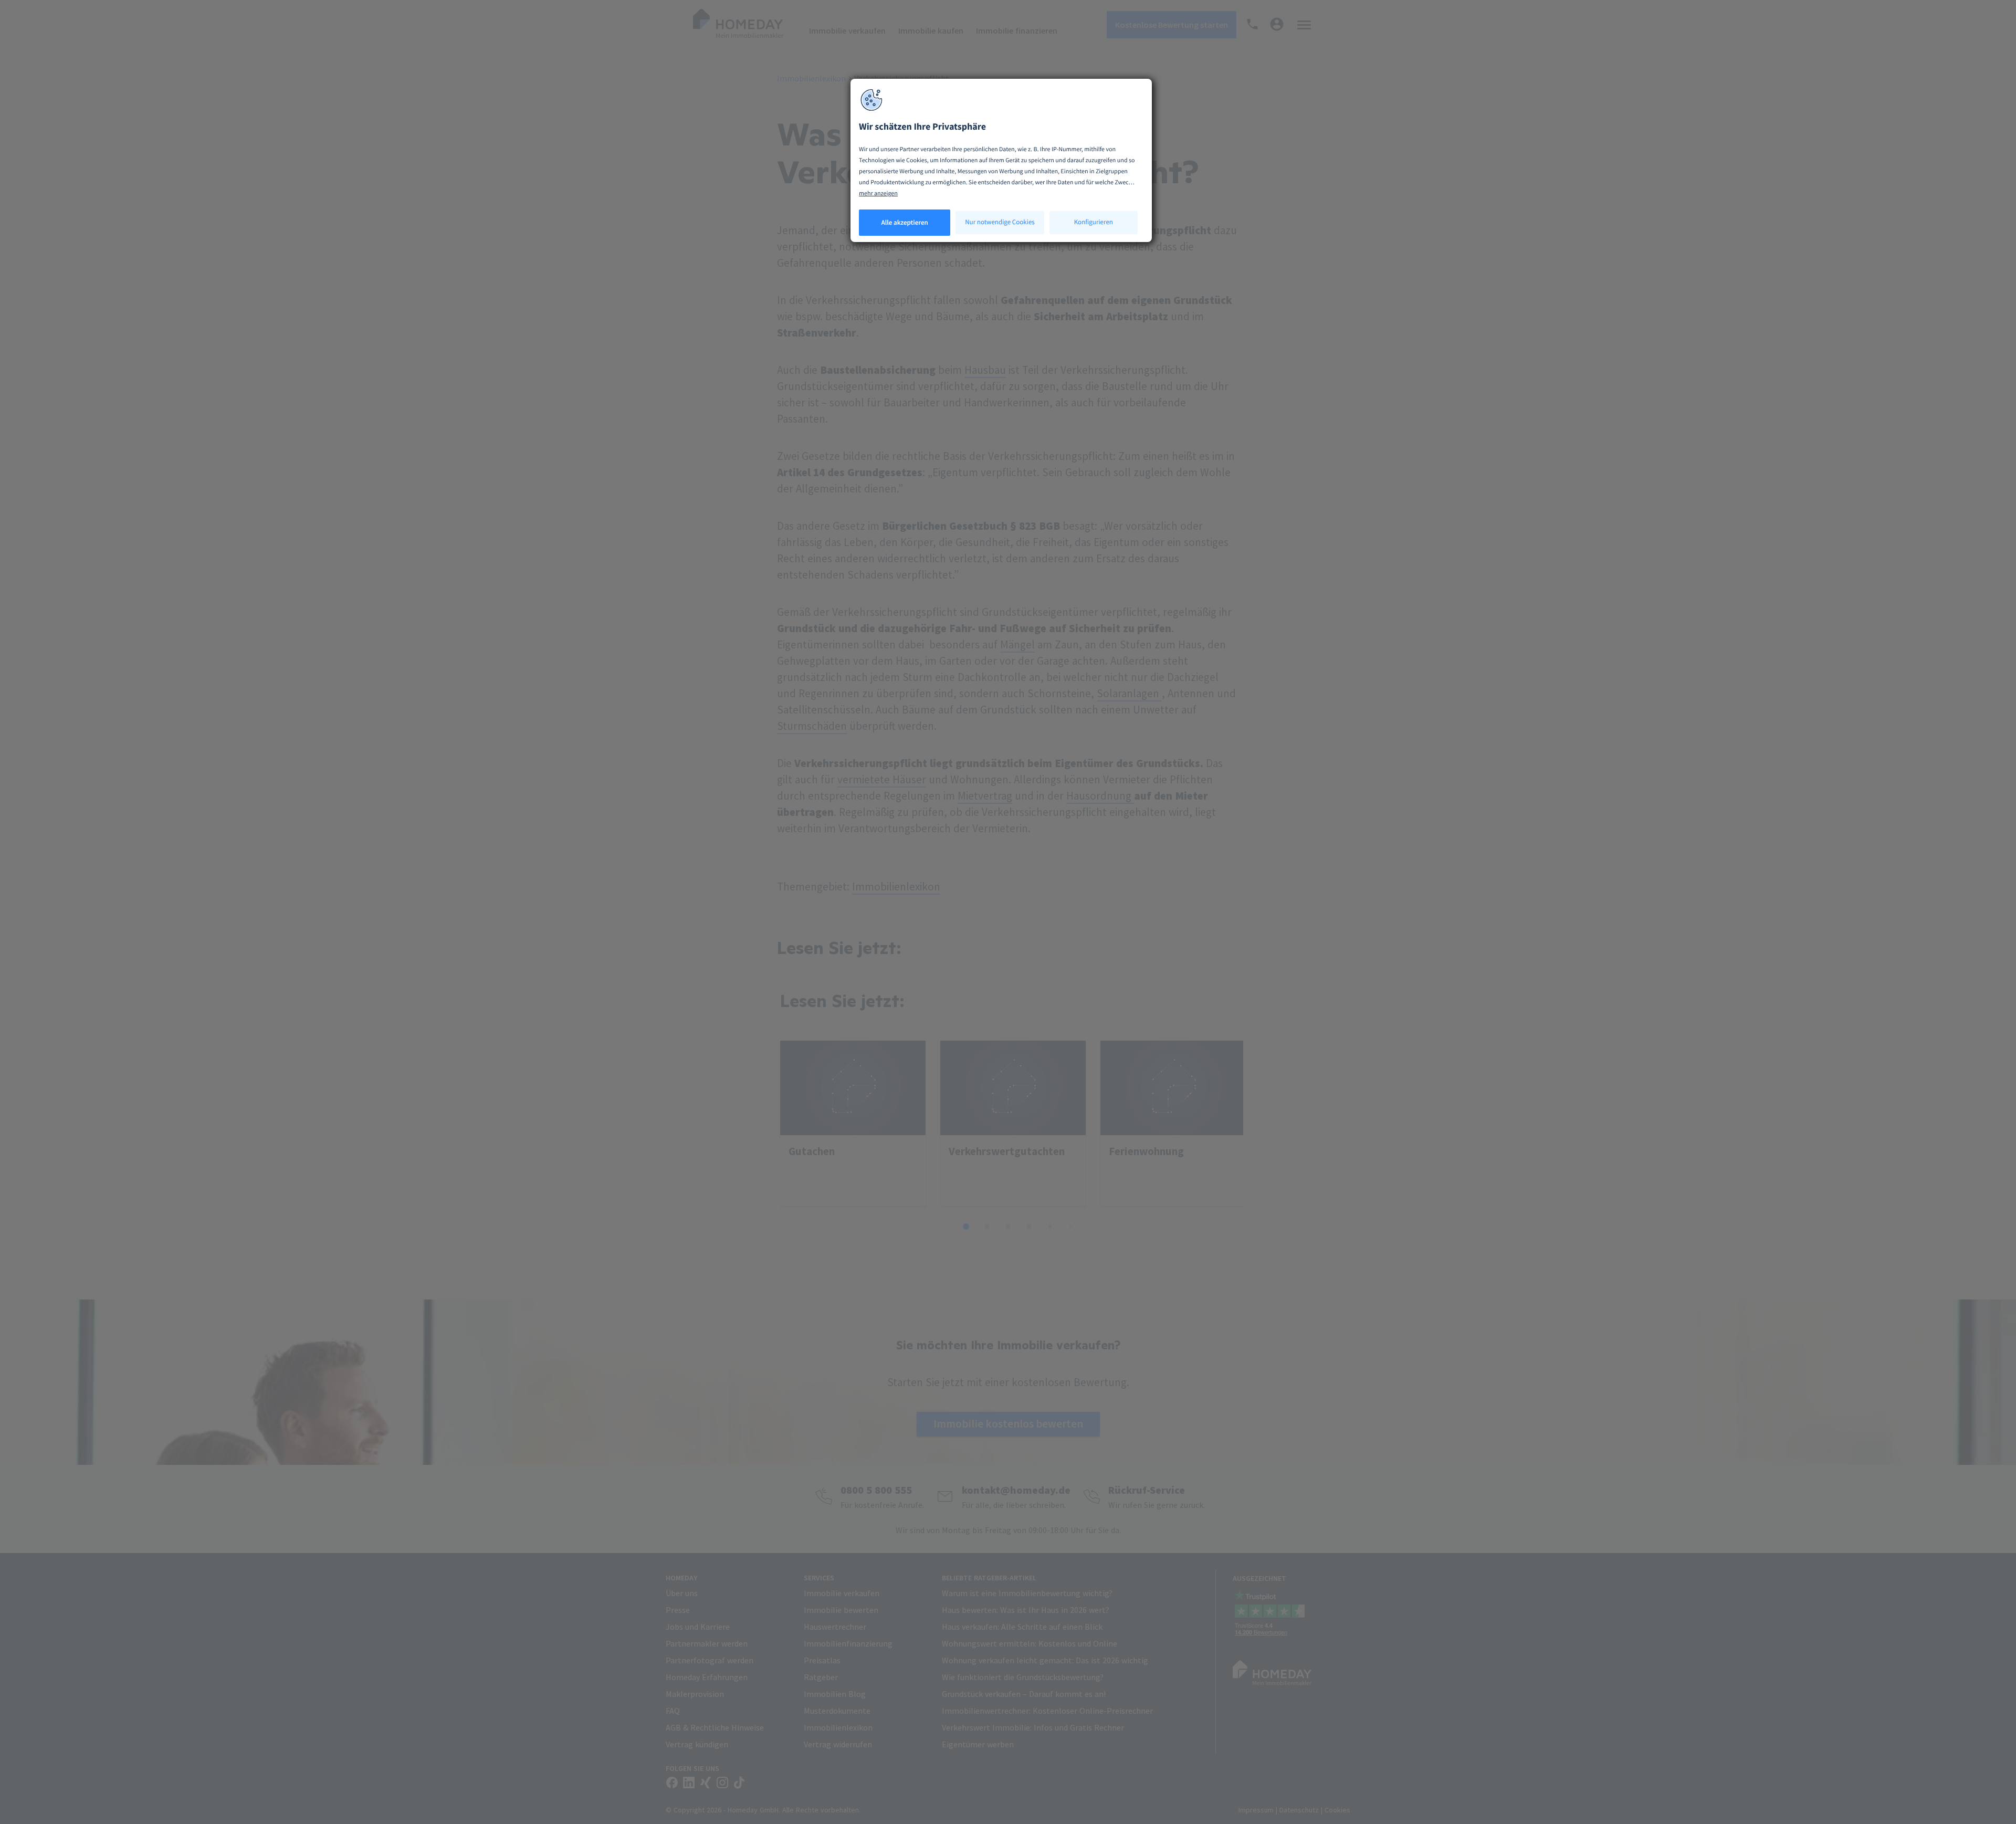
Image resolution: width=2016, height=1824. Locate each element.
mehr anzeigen (878, 193)
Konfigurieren (1094, 222)
